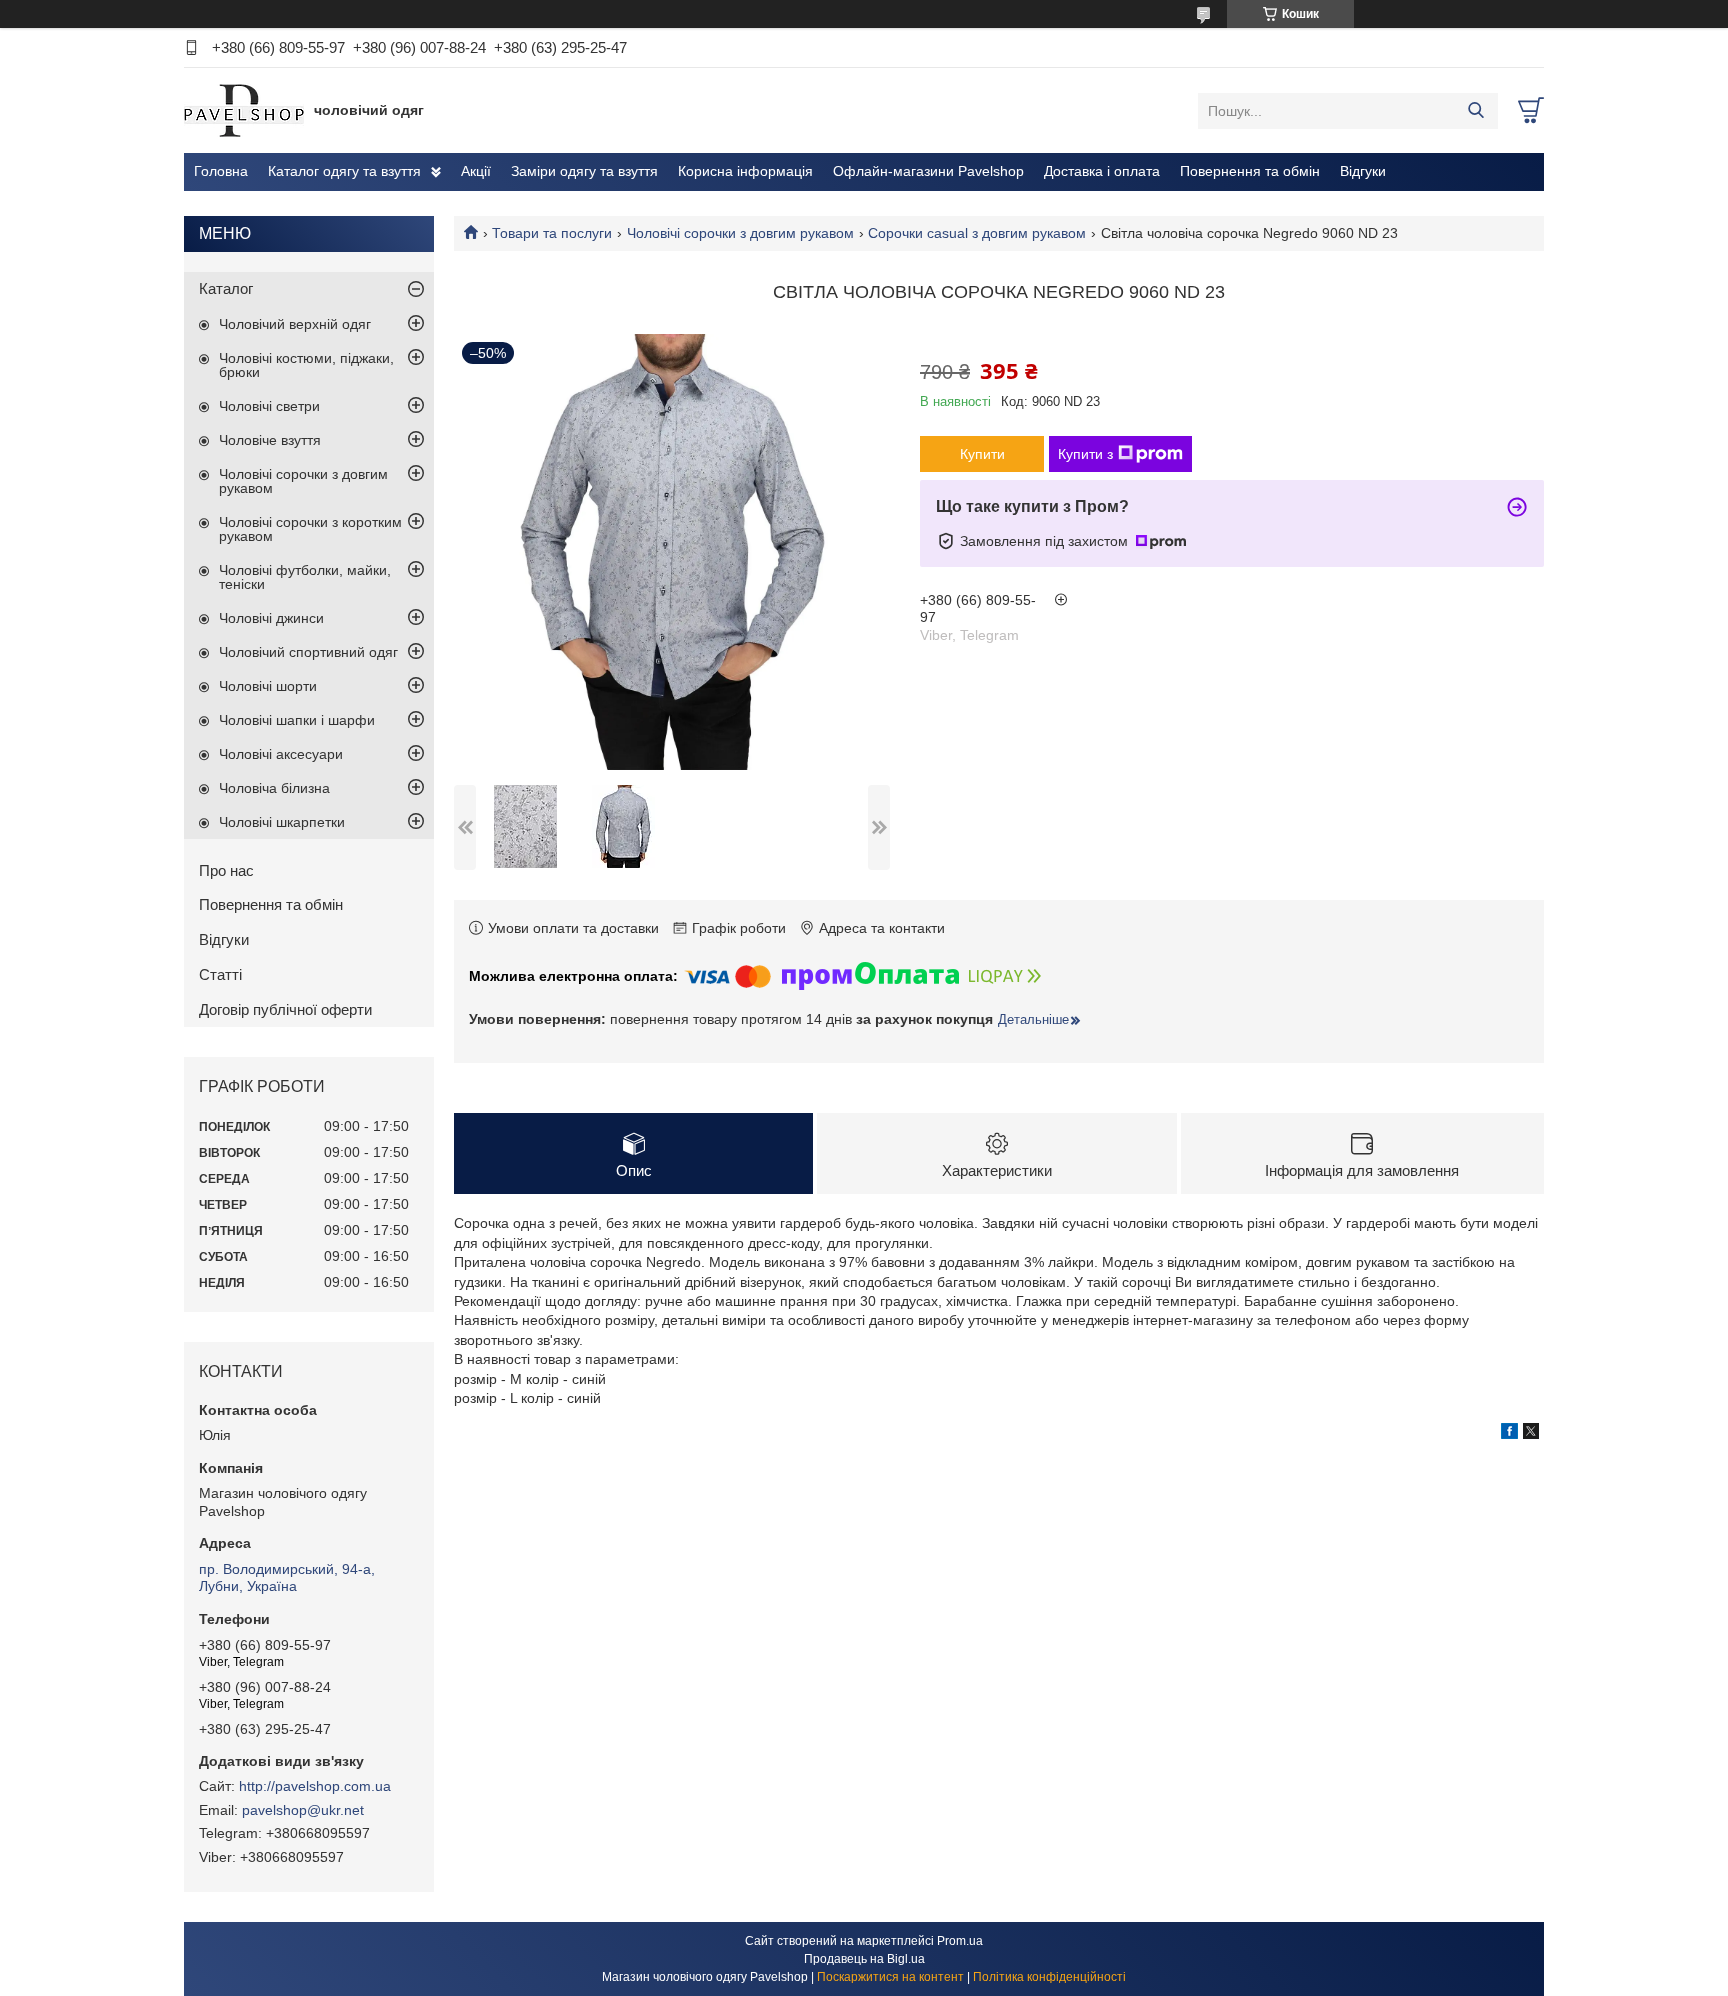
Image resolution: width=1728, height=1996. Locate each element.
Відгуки (1363, 171)
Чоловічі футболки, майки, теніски (305, 577)
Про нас (226, 870)
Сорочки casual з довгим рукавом (977, 233)
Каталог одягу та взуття (344, 171)
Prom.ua (960, 1941)
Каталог (226, 288)
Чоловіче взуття (270, 440)
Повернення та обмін (1250, 171)
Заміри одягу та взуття (584, 171)
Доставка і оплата (1102, 171)
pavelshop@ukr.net (303, 1810)
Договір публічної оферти (285, 1009)
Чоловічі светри (269, 406)
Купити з (1085, 454)
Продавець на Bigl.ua (864, 1959)
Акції (476, 171)
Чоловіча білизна (274, 788)
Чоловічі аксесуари (281, 754)
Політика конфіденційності (1049, 1977)
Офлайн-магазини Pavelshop (928, 171)
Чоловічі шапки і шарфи (297, 720)
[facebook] (1509, 1434)
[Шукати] (1475, 111)
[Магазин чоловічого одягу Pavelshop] (244, 110)
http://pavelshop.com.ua (315, 1786)
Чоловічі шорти (268, 686)
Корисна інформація (745, 171)
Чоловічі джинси (271, 618)
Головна (221, 171)
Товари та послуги (552, 233)
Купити (982, 454)
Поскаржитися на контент (890, 1977)
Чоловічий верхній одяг (295, 324)
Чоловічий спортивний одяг (308, 652)
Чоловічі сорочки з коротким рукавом (310, 529)
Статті (220, 974)
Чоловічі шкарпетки (282, 822)
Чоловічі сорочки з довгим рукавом (740, 233)
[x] (1531, 1434)
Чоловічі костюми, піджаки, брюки (306, 365)
